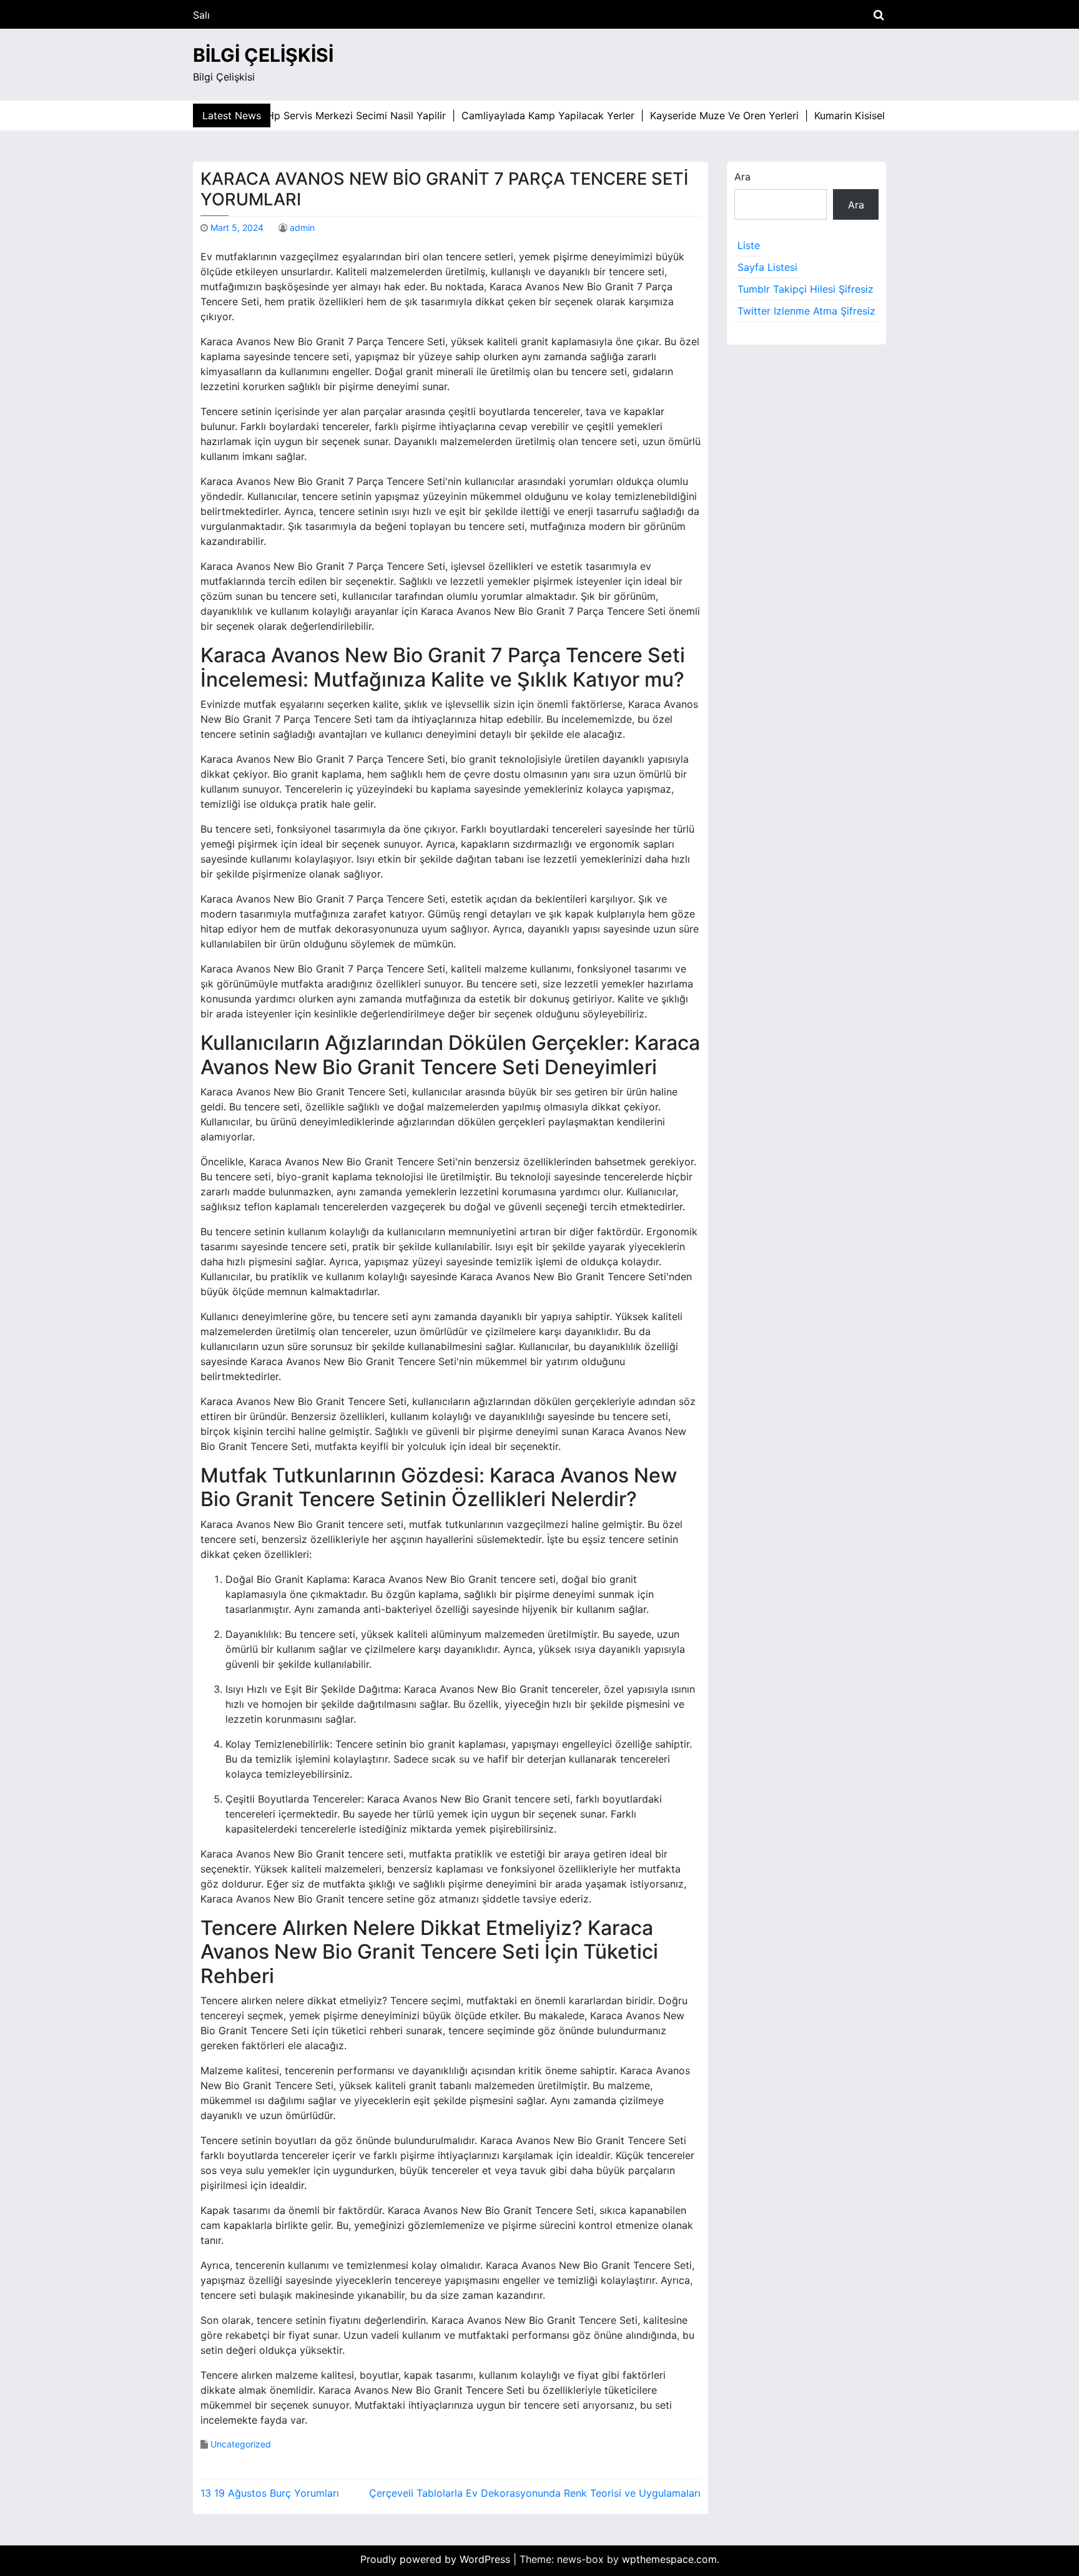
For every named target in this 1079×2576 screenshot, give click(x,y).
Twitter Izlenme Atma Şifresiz (806, 311)
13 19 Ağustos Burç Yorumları (270, 2493)
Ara (742, 177)
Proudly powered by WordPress (437, 2559)
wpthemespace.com (669, 2559)
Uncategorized (241, 2444)
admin (302, 228)
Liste (749, 245)
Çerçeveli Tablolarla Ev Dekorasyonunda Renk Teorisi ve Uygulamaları (535, 2493)
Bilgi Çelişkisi (263, 55)
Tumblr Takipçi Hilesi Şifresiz (806, 289)
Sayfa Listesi (767, 267)
